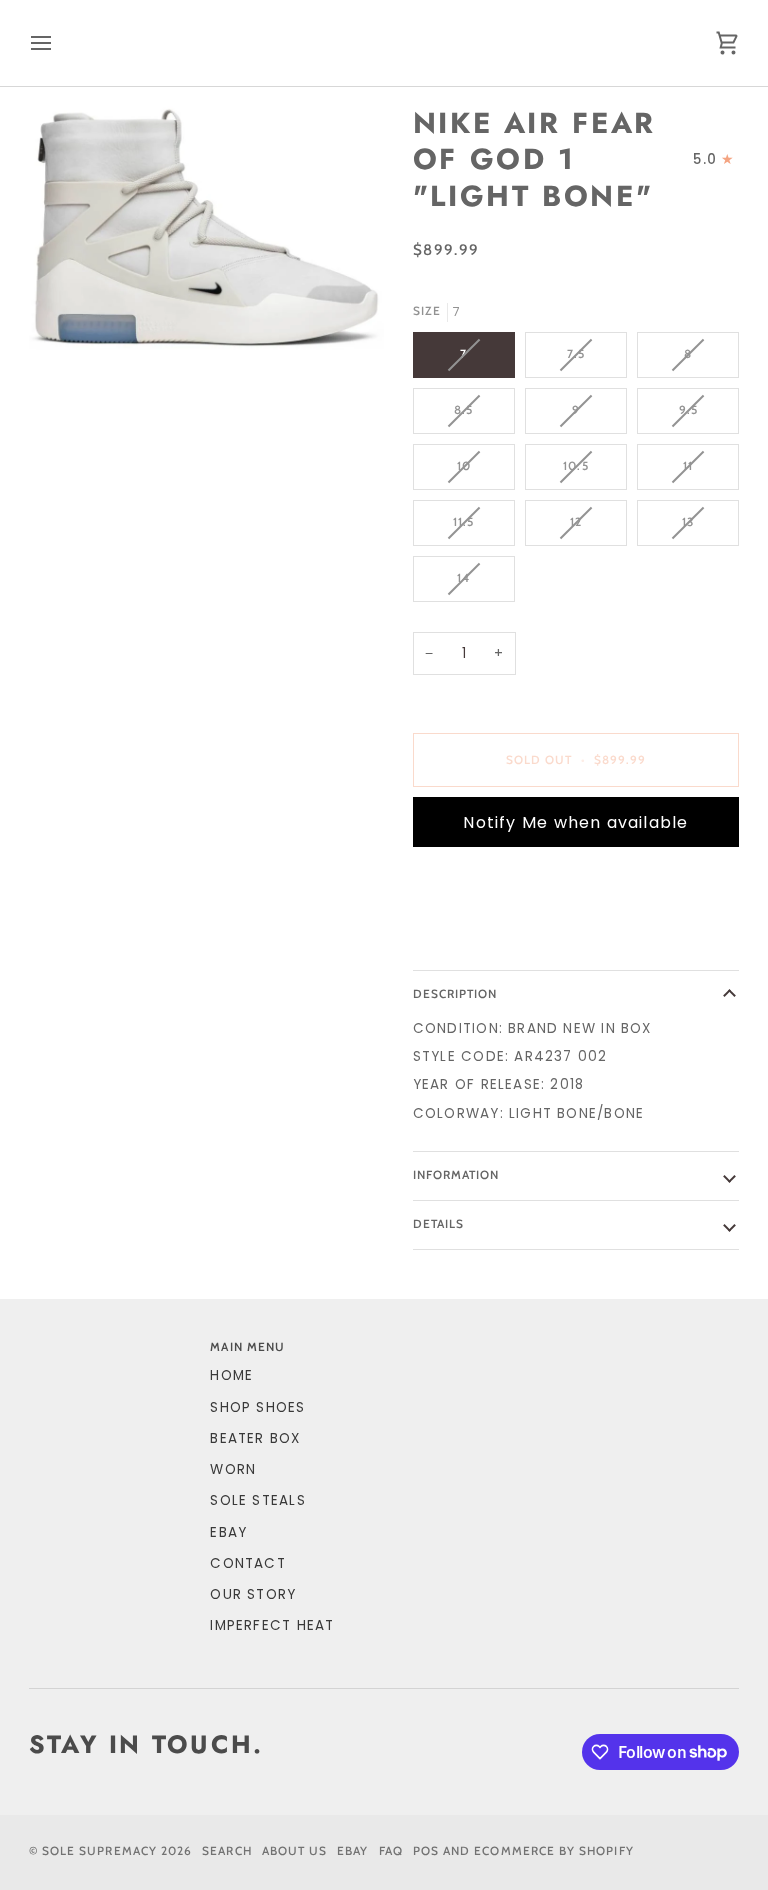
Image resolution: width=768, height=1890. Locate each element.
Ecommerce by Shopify (553, 1851)
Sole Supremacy (99, 1851)
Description (455, 994)
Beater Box (255, 1438)
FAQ (391, 1851)
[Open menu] (59, 43)
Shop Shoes (257, 1407)
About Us (295, 1851)
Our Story (253, 1594)
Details (438, 1224)
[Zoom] (206, 227)
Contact (248, 1563)
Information (456, 1175)
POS (426, 1851)
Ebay (352, 1851)
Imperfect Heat (272, 1625)
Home (231, 1375)
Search (226, 1851)
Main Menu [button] (247, 1347)
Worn (233, 1469)
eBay (228, 1532)
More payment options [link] (506, 939)
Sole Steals (257, 1500)
